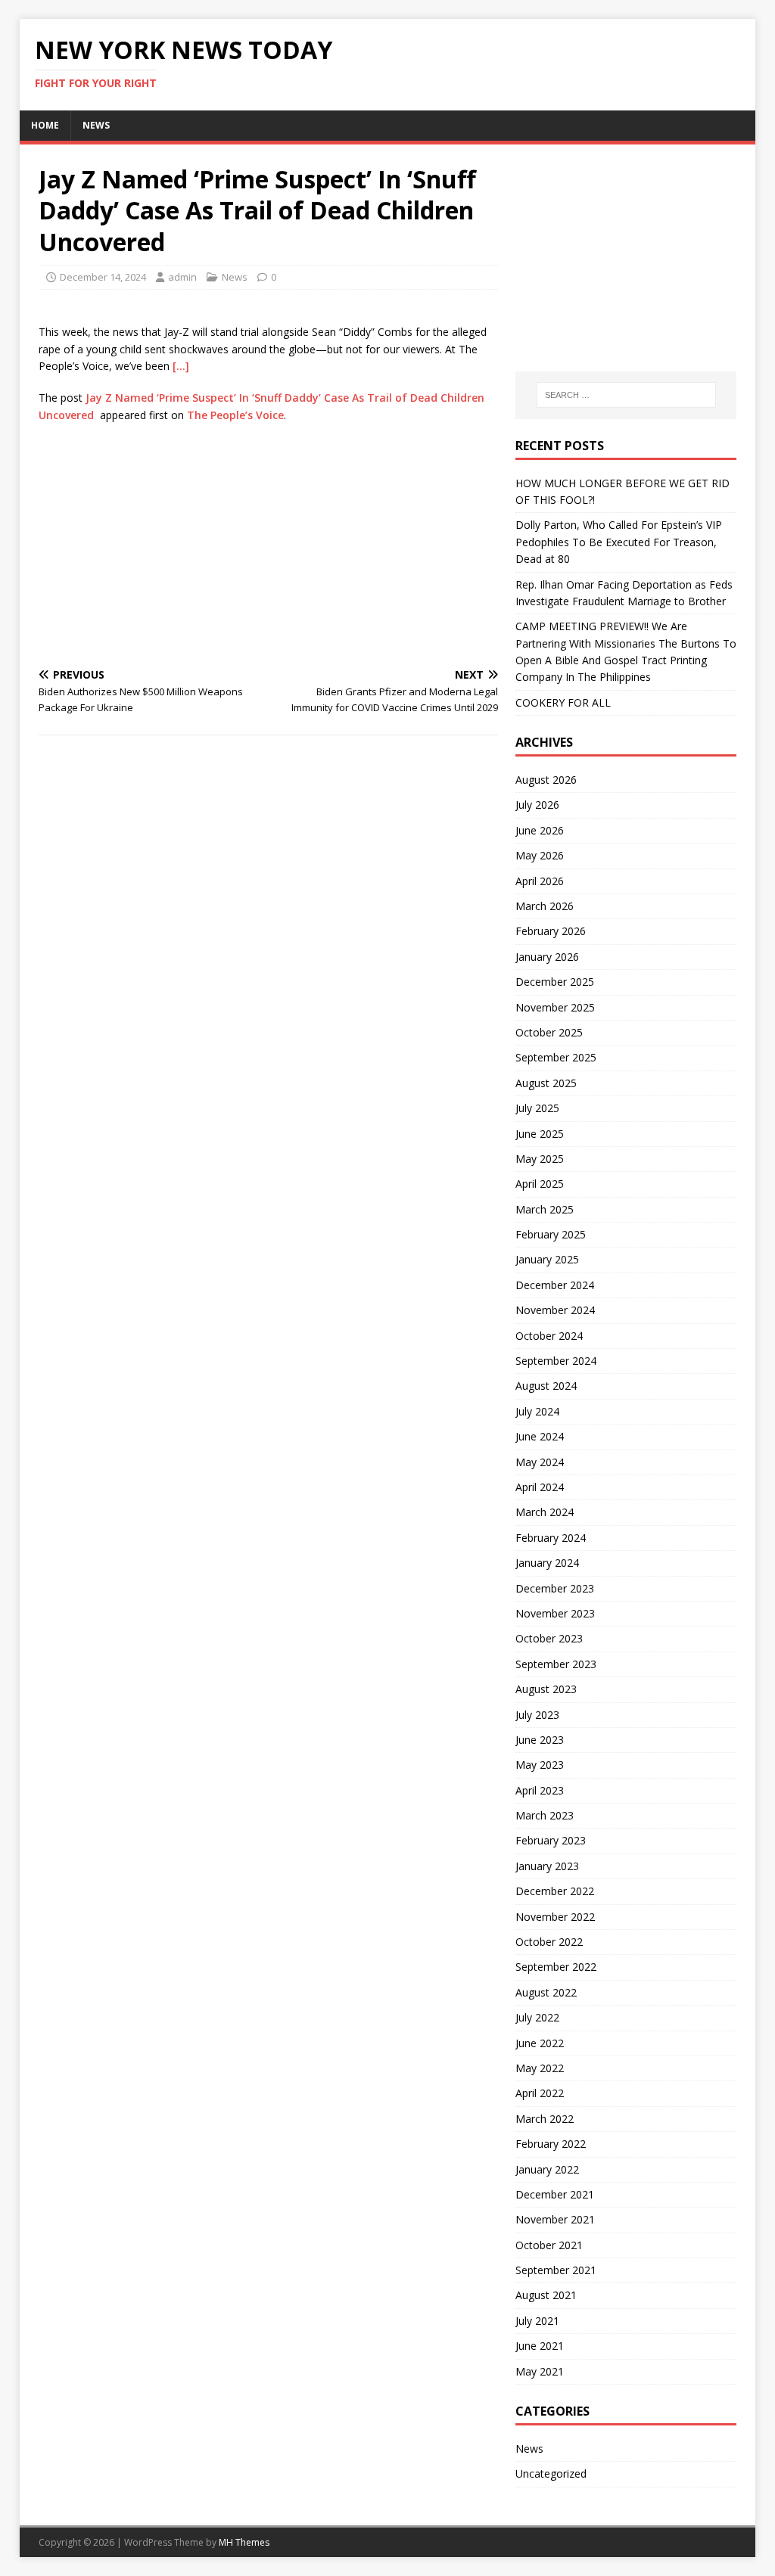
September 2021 (556, 2270)
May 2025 (540, 1159)
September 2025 (556, 1057)
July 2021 (537, 2321)
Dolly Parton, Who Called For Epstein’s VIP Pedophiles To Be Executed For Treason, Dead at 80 (619, 542)
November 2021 (555, 2219)
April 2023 (540, 1790)
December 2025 (555, 982)
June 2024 (540, 1436)
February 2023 (551, 1840)
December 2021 (555, 2194)
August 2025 (546, 1083)
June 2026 (540, 830)
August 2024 (546, 1386)
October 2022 (549, 1942)
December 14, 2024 (103, 277)
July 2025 (537, 1108)
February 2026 (551, 931)
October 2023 (549, 1638)
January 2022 (547, 2169)
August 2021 (546, 2295)
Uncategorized (551, 2473)
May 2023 (540, 1765)
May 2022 (540, 2068)
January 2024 (547, 1563)
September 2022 (556, 1967)
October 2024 (549, 1336)
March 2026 (545, 906)
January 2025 (547, 1259)
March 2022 (545, 2119)
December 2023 (555, 1588)
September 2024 (556, 1361)
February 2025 (551, 1234)
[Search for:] (626, 395)
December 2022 (555, 1891)
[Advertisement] (268, 545)
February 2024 (551, 1538)
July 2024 (537, 1411)
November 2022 (555, 1917)
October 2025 (549, 1032)
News (96, 125)
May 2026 (540, 855)
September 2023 (556, 1664)
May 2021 (540, 2371)
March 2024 (545, 1512)
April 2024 (540, 1487)
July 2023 (537, 1715)
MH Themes (244, 2542)
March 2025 (545, 1209)
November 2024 (555, 1310)
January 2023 (547, 1866)
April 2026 (540, 881)
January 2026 (547, 957)
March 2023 (545, 1815)
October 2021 (549, 2245)
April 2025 (540, 1184)
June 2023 (540, 1740)
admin (182, 277)
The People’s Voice (235, 415)
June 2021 (540, 2346)
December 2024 (555, 1285)
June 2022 (540, 2043)
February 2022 (551, 2144)
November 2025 (555, 1007)
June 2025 (540, 1134)
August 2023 (546, 1689)
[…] (181, 366)
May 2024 (540, 1462)
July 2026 (537, 805)
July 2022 (537, 2017)
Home (45, 125)
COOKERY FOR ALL (563, 702)
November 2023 (555, 1613)
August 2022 (546, 1992)
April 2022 (540, 2093)
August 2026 (546, 780)
